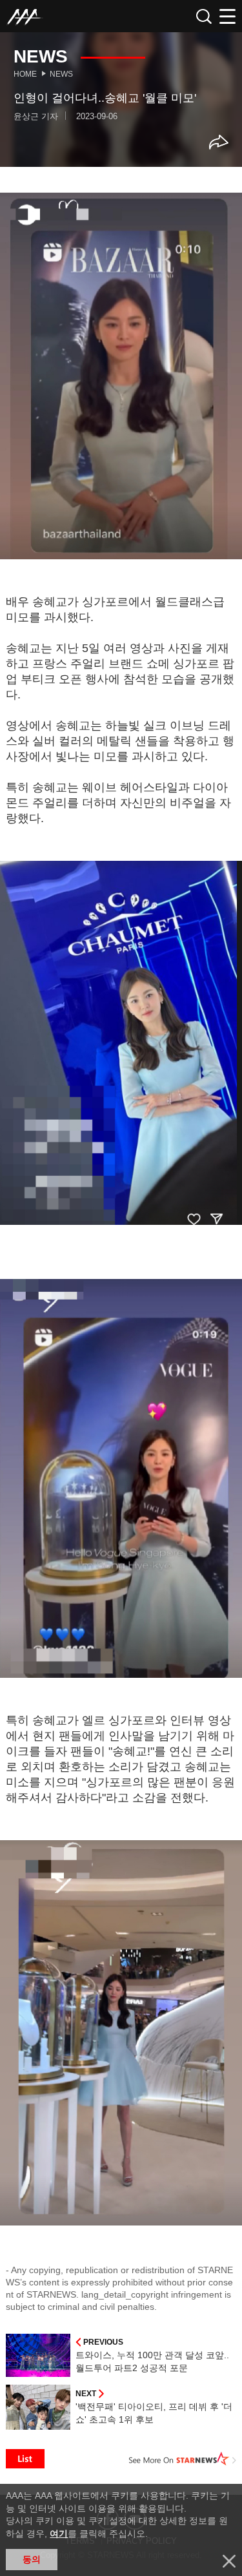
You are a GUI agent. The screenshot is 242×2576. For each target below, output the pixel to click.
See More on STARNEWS (183, 2459)
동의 (32, 2559)
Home (25, 74)
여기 (59, 2533)
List (25, 2459)
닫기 (229, 2561)
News (61, 74)
